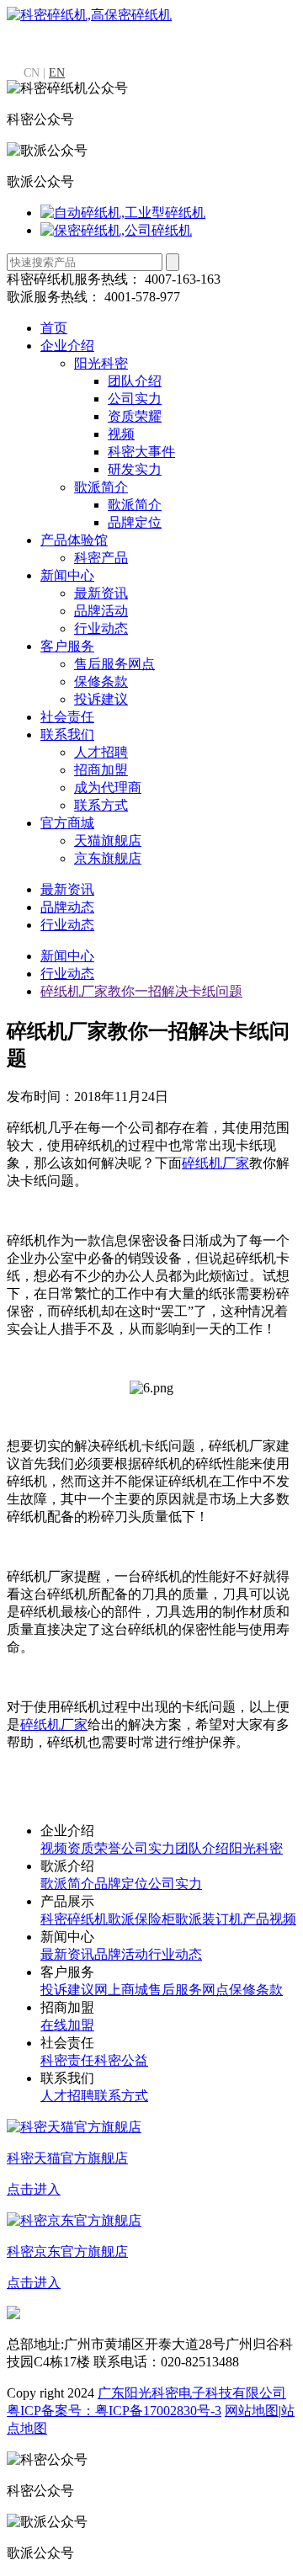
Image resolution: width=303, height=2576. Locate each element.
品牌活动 (101, 611)
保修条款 (101, 681)
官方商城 (67, 823)
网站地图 (252, 2411)
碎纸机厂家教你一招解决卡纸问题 (141, 991)
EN (57, 73)
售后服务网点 (114, 664)
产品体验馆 (74, 540)
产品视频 (269, 1919)
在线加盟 (67, 2025)
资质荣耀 (135, 416)
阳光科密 (101, 363)
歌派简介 (101, 487)
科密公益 (121, 2060)
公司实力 (135, 399)
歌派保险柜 (141, 1919)
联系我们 (67, 734)
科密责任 (67, 2060)
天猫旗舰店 (108, 841)
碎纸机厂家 (215, 1163)
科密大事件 (141, 452)
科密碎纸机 (74, 1919)
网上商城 (121, 1990)
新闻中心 (67, 575)
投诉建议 (101, 699)
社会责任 (67, 717)
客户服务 (67, 646)
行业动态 (101, 628)
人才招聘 (101, 752)
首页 (54, 328)
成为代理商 (108, 788)
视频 (121, 434)
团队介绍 (135, 381)
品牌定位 (135, 522)
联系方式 (101, 805)
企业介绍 (67, 346)
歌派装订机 (209, 1919)
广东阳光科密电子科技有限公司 (192, 2393)
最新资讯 (101, 593)
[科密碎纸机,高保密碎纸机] (89, 15)
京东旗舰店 (108, 858)
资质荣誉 (94, 1848)
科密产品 (101, 558)
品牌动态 (67, 907)
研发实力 (135, 469)
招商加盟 (101, 770)
